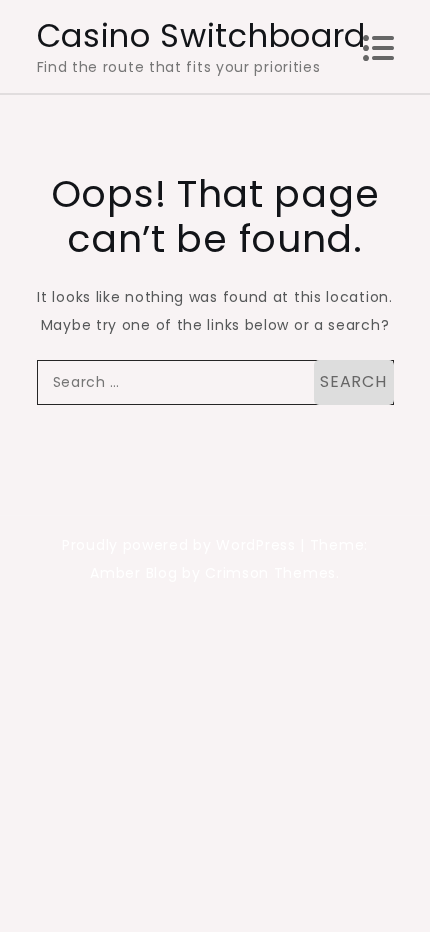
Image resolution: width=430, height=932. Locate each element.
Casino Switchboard (202, 35)
